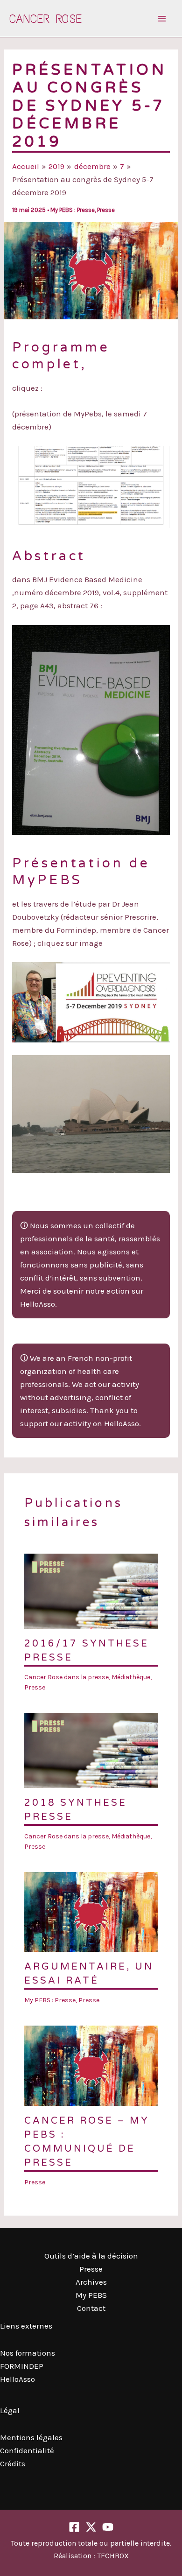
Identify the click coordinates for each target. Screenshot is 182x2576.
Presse (106, 210)
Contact (91, 2308)
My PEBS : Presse (73, 210)
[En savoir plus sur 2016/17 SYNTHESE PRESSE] (91, 1590)
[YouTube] (108, 2527)
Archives (91, 2282)
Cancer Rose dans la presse (66, 1677)
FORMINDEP (22, 2366)
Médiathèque (131, 1677)
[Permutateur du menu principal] (162, 19)
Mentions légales (31, 2437)
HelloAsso (17, 2379)
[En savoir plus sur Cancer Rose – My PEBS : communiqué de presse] (91, 2065)
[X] (91, 2527)
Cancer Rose (45, 19)
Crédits (13, 2463)
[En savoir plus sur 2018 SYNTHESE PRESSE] (91, 1749)
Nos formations (28, 2353)
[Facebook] (74, 2527)
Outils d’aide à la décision (91, 2256)
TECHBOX (113, 2556)
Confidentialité (27, 2450)
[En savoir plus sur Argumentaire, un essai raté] (91, 1911)
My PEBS (91, 2295)
